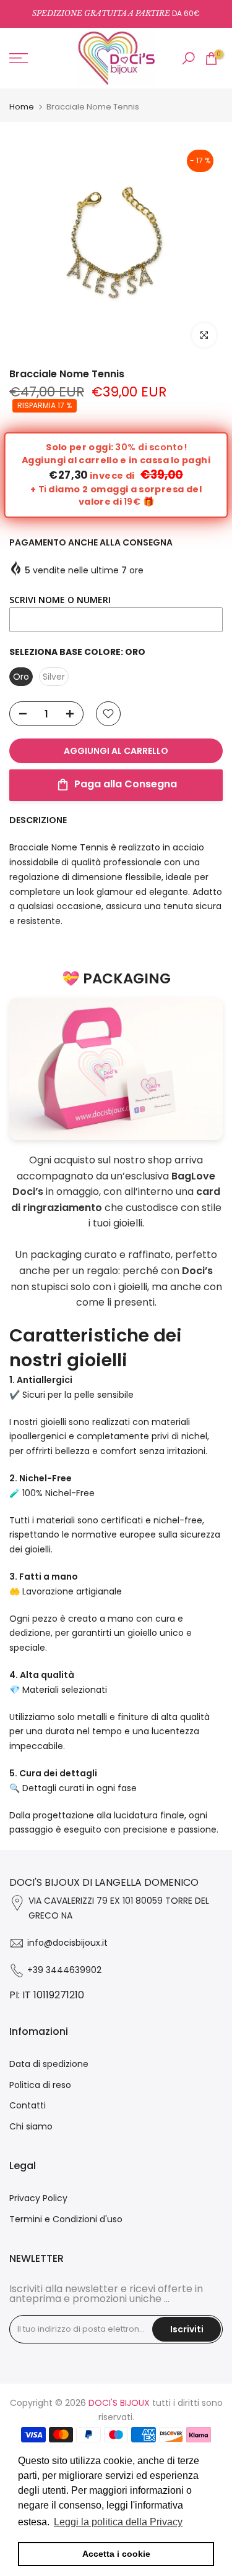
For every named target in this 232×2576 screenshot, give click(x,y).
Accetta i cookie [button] (116, 2554)
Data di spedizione (49, 2064)
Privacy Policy (38, 2198)
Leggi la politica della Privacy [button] (118, 2522)
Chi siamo (31, 2126)
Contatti (28, 2105)
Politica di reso (40, 2085)
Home (22, 107)
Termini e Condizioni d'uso (66, 2219)
